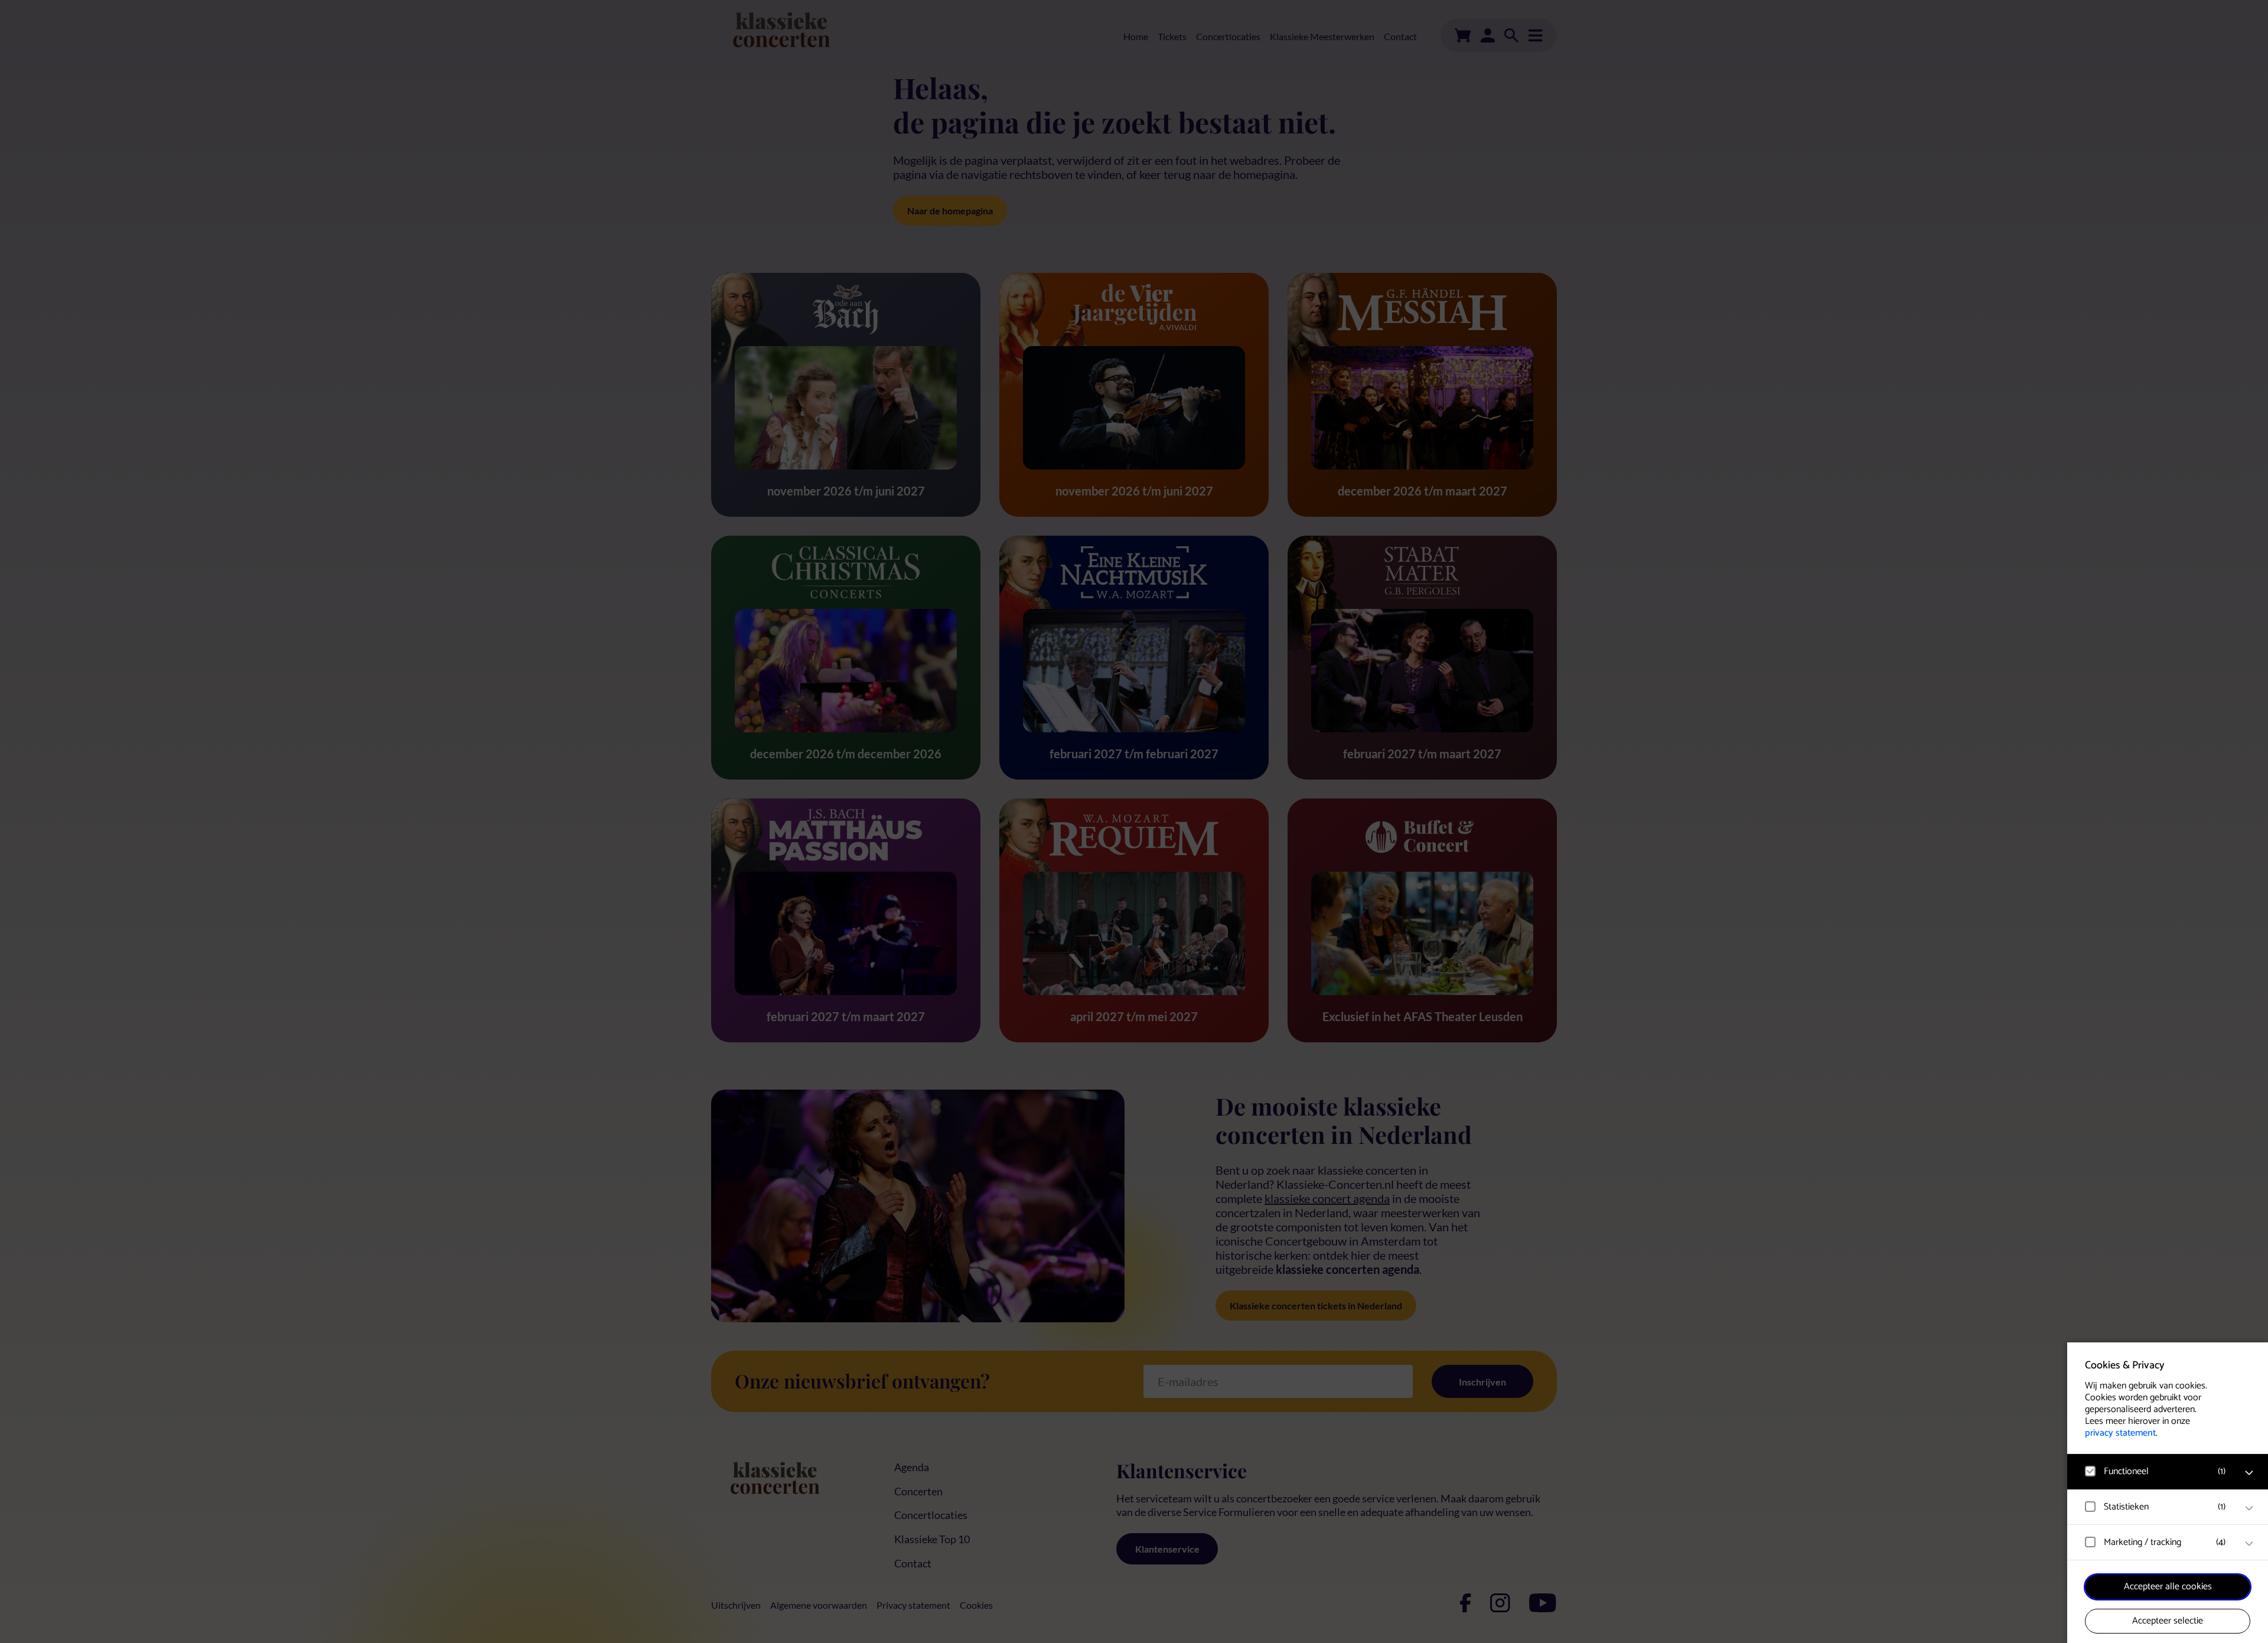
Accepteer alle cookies (2168, 1587)
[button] (2156, 1471)
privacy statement (2120, 1433)
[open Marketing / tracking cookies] (2249, 1544)
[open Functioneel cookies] (2249, 1473)
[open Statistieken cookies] (2249, 1508)
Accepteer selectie (2168, 1621)
